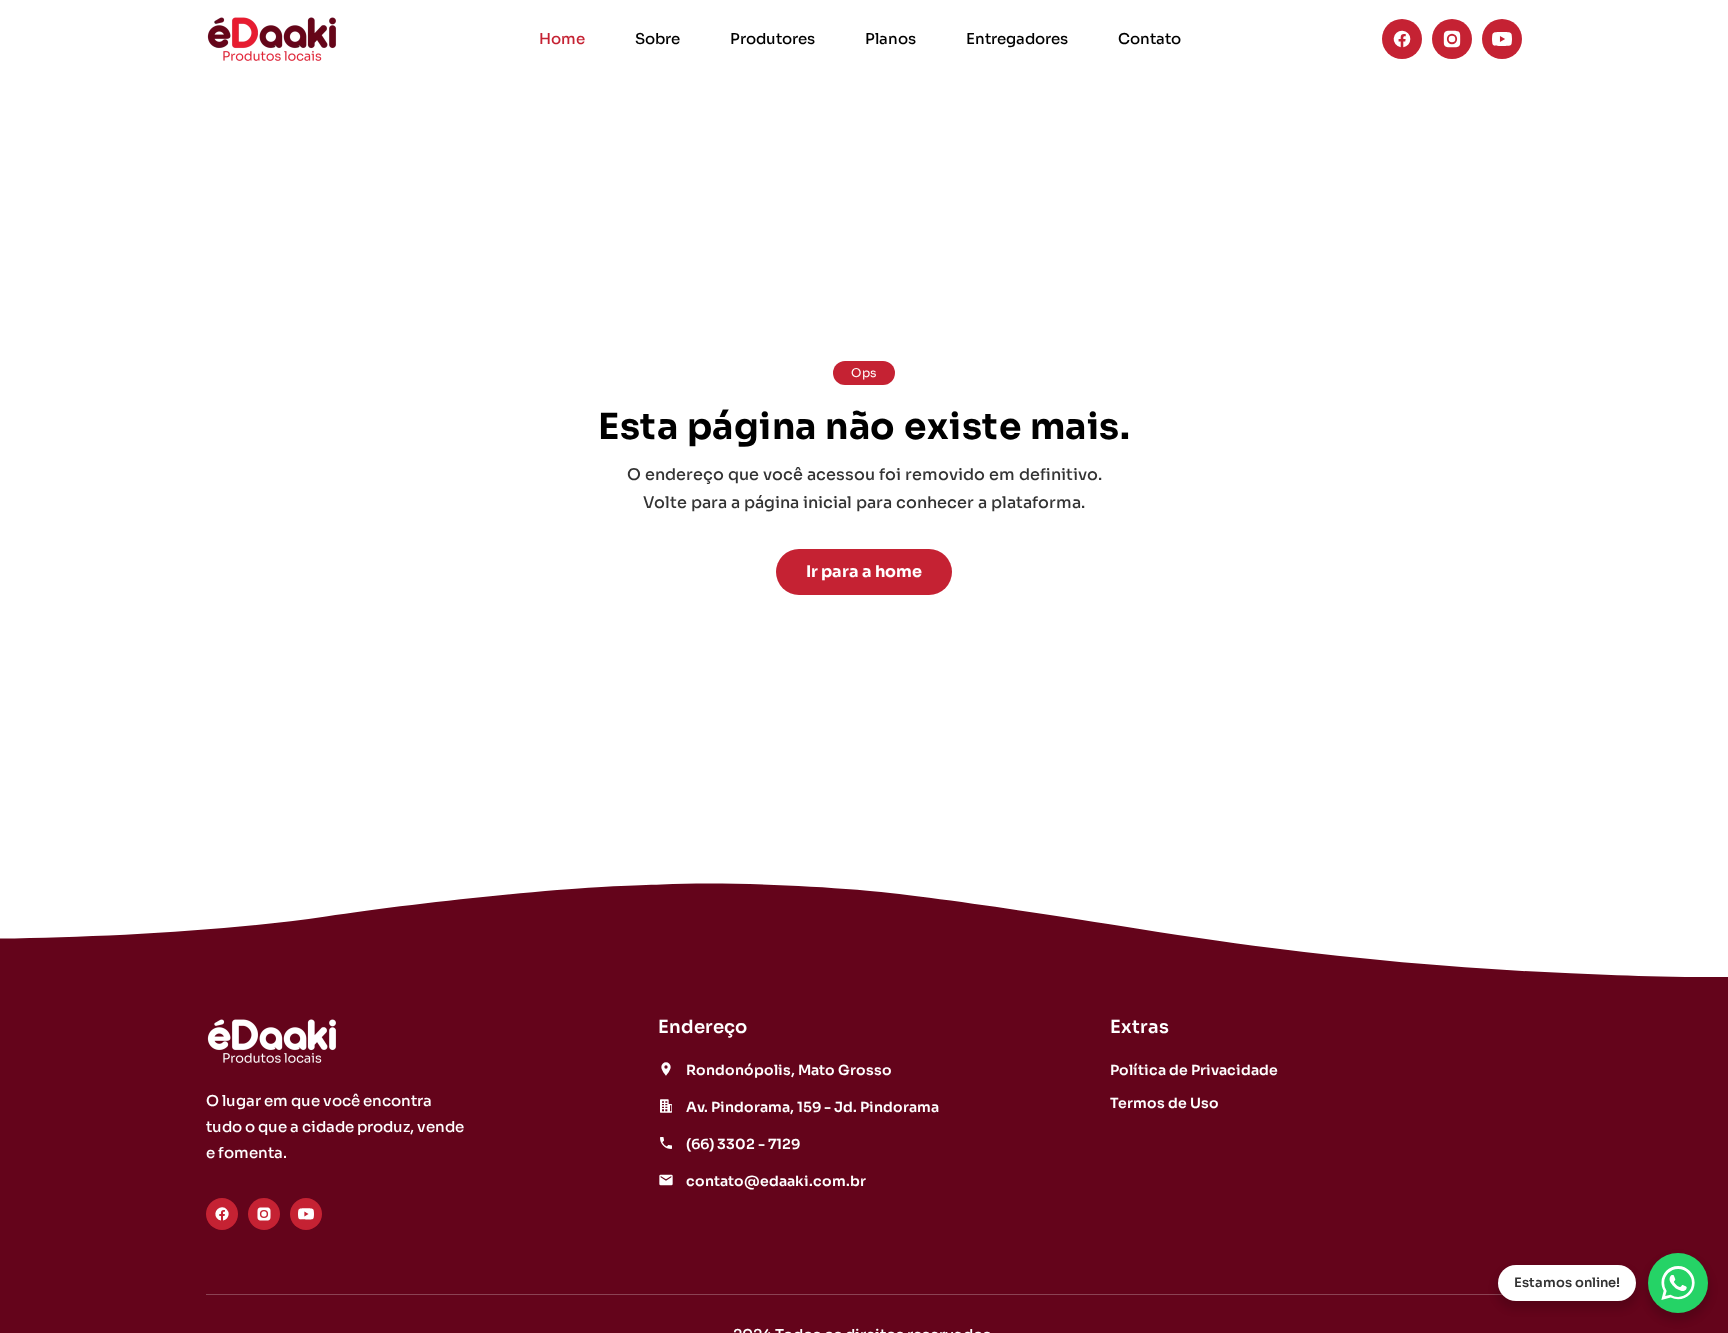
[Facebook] (1402, 39)
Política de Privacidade (1194, 1070)
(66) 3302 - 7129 (743, 1144)
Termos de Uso (1164, 1103)
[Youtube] (1502, 39)
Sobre (657, 38)
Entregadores (1017, 38)
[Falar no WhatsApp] (1678, 1283)
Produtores (772, 38)
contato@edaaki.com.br (776, 1181)
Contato (1149, 38)
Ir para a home (864, 571)
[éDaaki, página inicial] (271, 39)
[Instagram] (1452, 39)
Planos (890, 38)
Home (562, 38)
